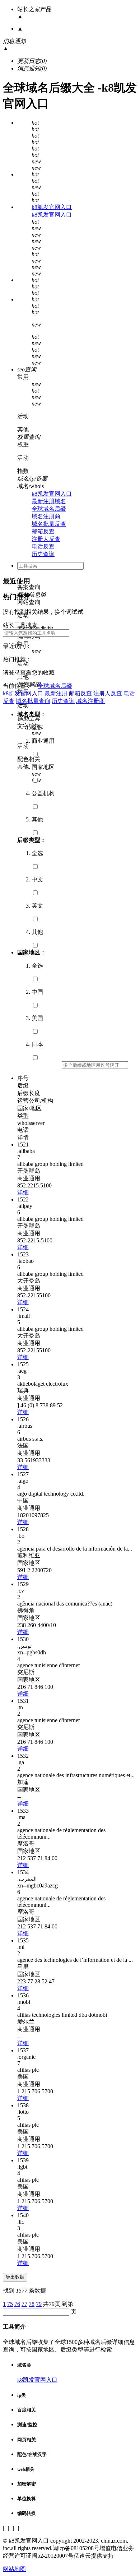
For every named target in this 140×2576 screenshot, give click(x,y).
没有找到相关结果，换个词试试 (43, 612)
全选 (37, 728)
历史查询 (43, 554)
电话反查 (43, 546)
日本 (37, 1044)
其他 (37, 819)
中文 (37, 879)
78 (32, 2304)
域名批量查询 (33, 701)
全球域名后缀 (49, 509)
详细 (23, 1192)
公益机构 (43, 793)
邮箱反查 (43, 531)
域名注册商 (46, 516)
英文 (37, 906)
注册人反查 (46, 539)
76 (17, 2304)
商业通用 (43, 741)
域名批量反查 (49, 524)
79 (39, 2304)
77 (24, 2304)
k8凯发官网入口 (52, 207)
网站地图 (14, 2569)
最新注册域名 (49, 501)
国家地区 (43, 767)
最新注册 (56, 693)
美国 (37, 1018)
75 (10, 2304)
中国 (37, 992)
